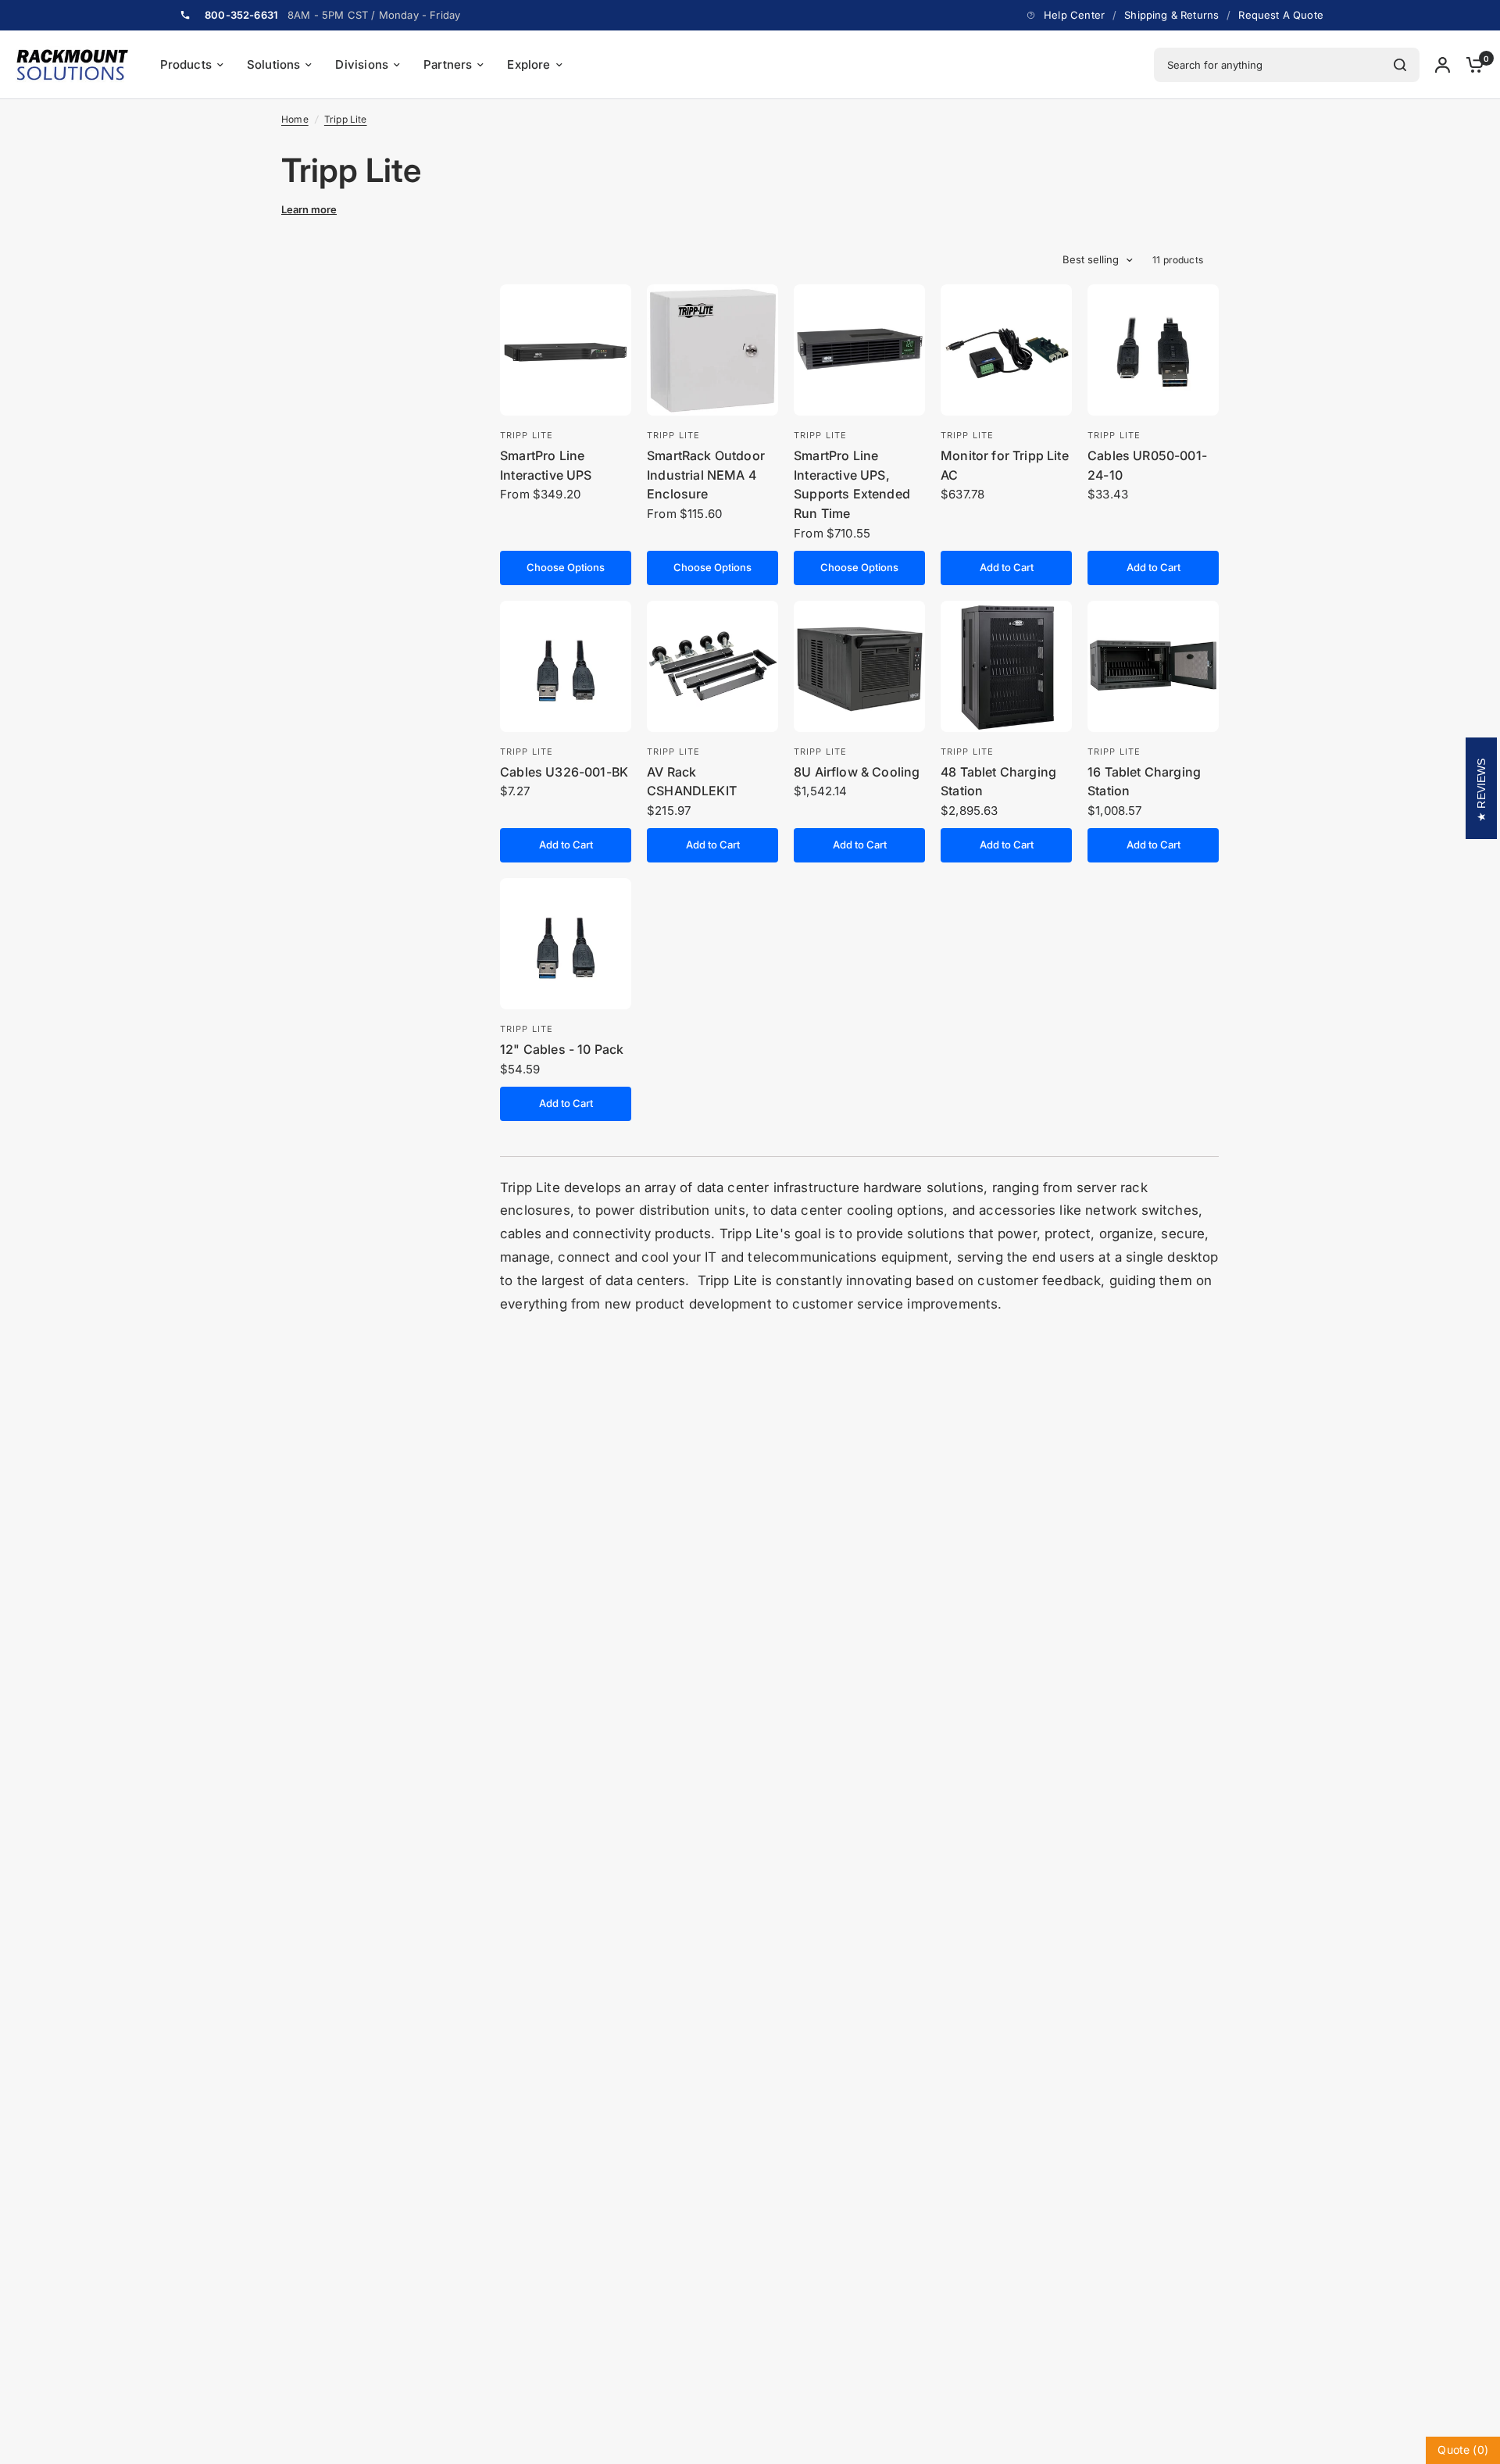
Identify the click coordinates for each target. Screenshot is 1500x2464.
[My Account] (1443, 65)
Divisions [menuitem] (362, 64)
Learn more (309, 210)
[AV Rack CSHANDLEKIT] (712, 666)
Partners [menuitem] (448, 64)
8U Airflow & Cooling (857, 772)
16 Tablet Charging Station (1144, 782)
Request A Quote (1281, 15)
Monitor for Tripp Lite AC (1005, 465)
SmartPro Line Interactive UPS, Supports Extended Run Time (852, 484)
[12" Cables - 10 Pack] (566, 944)
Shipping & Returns (1171, 15)
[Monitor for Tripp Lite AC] (1006, 350)
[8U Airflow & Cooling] (859, 666)
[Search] (1400, 65)
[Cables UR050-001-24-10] (1153, 350)
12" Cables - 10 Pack (562, 1049)
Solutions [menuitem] (274, 64)
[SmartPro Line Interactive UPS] (566, 350)
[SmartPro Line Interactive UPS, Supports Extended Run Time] (859, 350)
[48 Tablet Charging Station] (1006, 666)
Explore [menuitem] (529, 64)
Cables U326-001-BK (564, 772)
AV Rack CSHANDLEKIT (692, 782)
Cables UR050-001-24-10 (1147, 465)
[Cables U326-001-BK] (566, 666)
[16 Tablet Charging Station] (1153, 666)
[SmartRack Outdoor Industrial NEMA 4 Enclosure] (712, 350)
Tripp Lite (346, 119)
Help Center (1074, 15)
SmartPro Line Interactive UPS (546, 465)
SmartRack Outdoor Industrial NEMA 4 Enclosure (706, 475)
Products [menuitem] (186, 64)
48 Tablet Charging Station (998, 782)
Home (295, 119)
